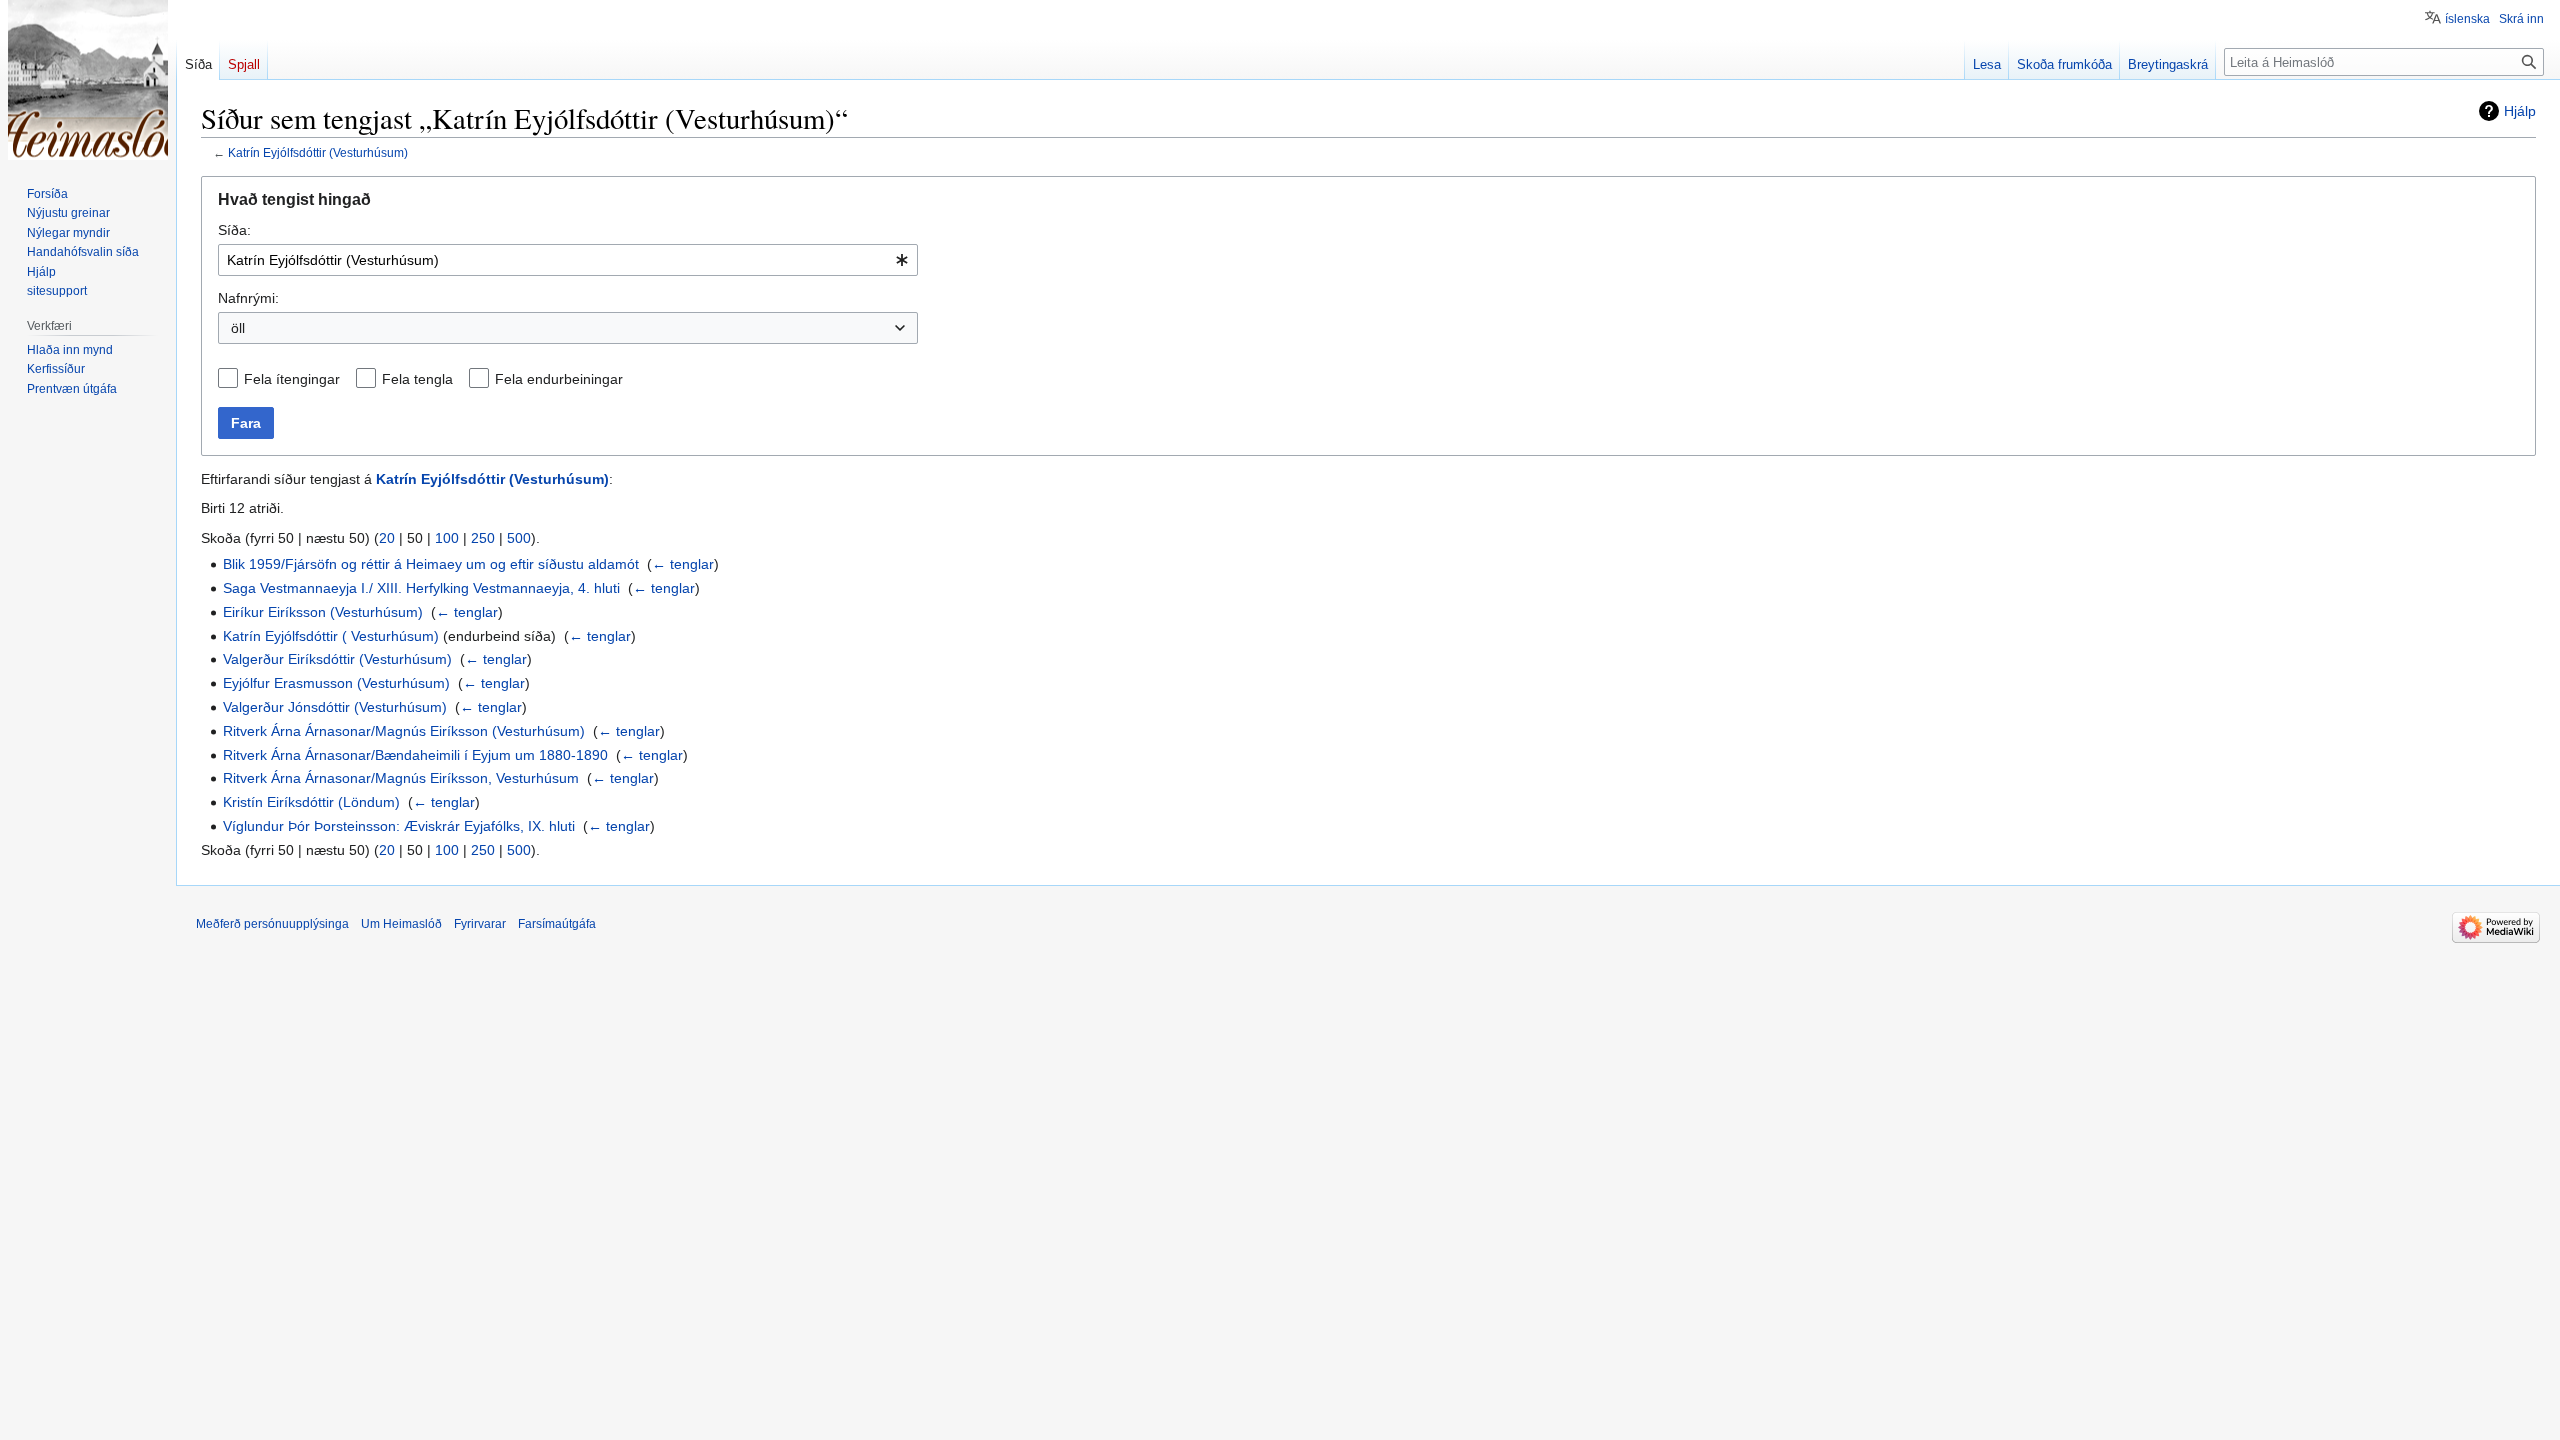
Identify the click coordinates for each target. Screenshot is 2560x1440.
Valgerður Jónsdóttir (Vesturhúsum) (335, 707)
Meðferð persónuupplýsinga (272, 924)
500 (519, 538)
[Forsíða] (88, 80)
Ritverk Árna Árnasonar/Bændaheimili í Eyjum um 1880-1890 (415, 755)
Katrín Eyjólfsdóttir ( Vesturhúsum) (331, 636)
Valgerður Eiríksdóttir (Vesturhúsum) (337, 659)
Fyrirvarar (480, 924)
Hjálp (2520, 111)
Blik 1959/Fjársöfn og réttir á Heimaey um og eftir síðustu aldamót (431, 564)
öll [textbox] (238, 328)
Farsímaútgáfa (557, 924)
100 (447, 538)
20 (387, 538)
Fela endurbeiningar (559, 379)
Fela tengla (417, 379)
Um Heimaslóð (401, 924)
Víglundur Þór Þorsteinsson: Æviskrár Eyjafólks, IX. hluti (399, 826)
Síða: (234, 230)
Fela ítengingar (292, 379)
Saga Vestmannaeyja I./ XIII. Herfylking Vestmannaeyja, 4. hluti (421, 588)
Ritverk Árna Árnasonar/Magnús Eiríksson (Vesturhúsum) (404, 731)
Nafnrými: (248, 298)
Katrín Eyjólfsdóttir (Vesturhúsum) (318, 152)
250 (483, 538)
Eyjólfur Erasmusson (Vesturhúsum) (336, 683)
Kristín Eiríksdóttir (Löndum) (311, 802)
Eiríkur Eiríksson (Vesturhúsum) (323, 612)
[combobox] (568, 260)
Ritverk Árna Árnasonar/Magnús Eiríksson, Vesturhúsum (401, 778)
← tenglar (683, 564)
